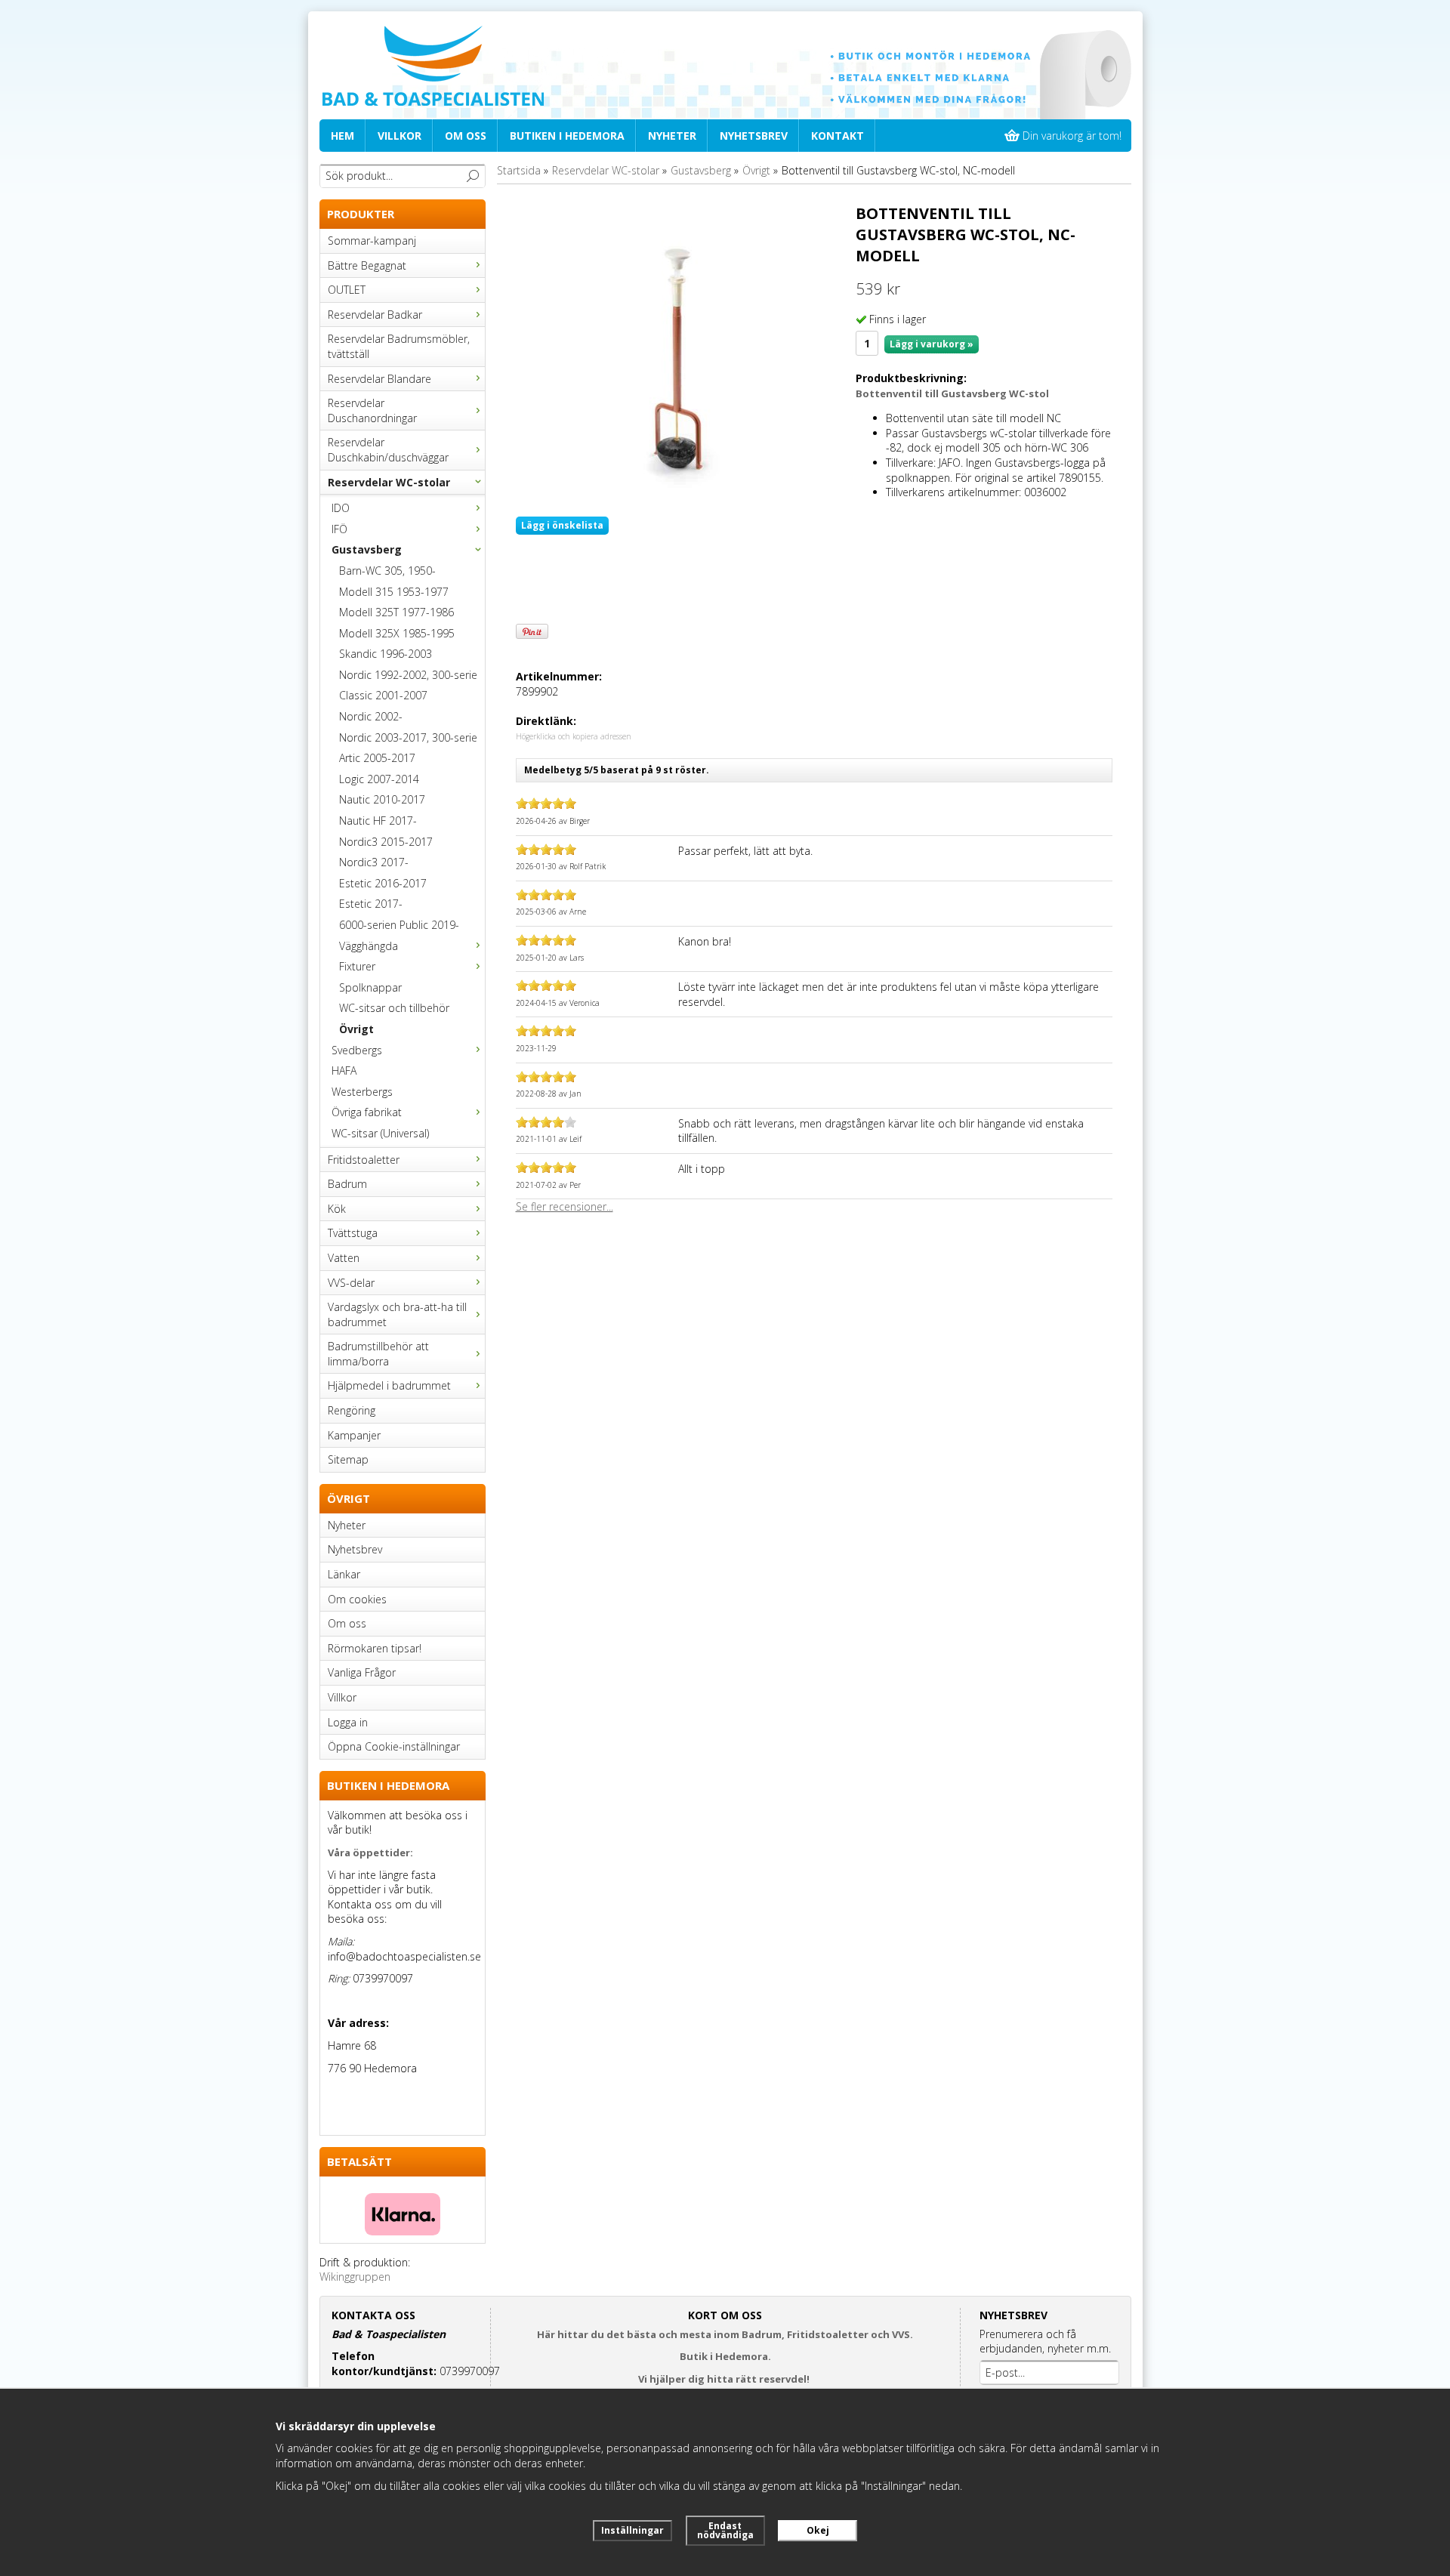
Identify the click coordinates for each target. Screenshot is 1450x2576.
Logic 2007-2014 (379, 779)
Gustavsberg (367, 549)
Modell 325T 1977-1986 (396, 612)
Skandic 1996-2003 (386, 654)
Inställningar (632, 2530)
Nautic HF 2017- (378, 821)
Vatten (344, 1258)
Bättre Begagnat (367, 265)
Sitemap (348, 1459)
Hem (342, 136)
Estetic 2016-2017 (383, 883)
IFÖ (339, 529)
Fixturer (357, 966)
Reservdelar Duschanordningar (372, 410)
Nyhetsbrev (754, 136)
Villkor (400, 136)
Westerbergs (362, 1092)
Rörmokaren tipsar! (375, 1648)
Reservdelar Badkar (375, 315)
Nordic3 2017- (374, 862)
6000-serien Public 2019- (399, 925)
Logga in (348, 1722)
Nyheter (672, 136)
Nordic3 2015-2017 (386, 842)
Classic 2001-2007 (383, 695)
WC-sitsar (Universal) (380, 1133)
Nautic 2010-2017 (382, 799)
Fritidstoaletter (364, 1160)
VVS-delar (351, 1283)
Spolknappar (370, 987)
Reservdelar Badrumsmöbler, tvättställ (399, 346)
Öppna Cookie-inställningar (394, 1746)
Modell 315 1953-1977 (394, 592)
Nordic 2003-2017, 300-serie (408, 737)
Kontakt (838, 136)
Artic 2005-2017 (377, 758)
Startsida (519, 170)
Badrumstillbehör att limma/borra (378, 1354)
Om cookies (357, 1599)
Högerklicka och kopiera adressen (574, 736)
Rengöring (352, 1410)
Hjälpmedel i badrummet (389, 1385)
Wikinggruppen (355, 2277)
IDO (341, 508)
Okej (818, 2530)
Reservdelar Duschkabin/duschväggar (388, 450)
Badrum (347, 1184)
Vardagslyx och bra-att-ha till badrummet (397, 1314)
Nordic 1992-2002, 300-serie (408, 675)
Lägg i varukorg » (932, 344)
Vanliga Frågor (362, 1672)
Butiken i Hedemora (567, 136)
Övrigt (356, 1029)
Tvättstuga (353, 1233)
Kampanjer (354, 1435)
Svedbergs (357, 1050)
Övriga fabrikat (367, 1112)
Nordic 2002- (371, 716)
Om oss (466, 136)
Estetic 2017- (371, 904)
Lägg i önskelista (562, 525)
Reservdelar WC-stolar (389, 482)
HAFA (344, 1071)
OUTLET (347, 290)
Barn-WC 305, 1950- (387, 571)
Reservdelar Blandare (379, 379)
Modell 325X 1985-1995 (397, 633)
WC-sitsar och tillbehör (394, 1008)
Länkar (344, 1574)
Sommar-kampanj (372, 241)
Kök (337, 1209)
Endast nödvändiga (725, 2530)
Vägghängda (369, 946)
